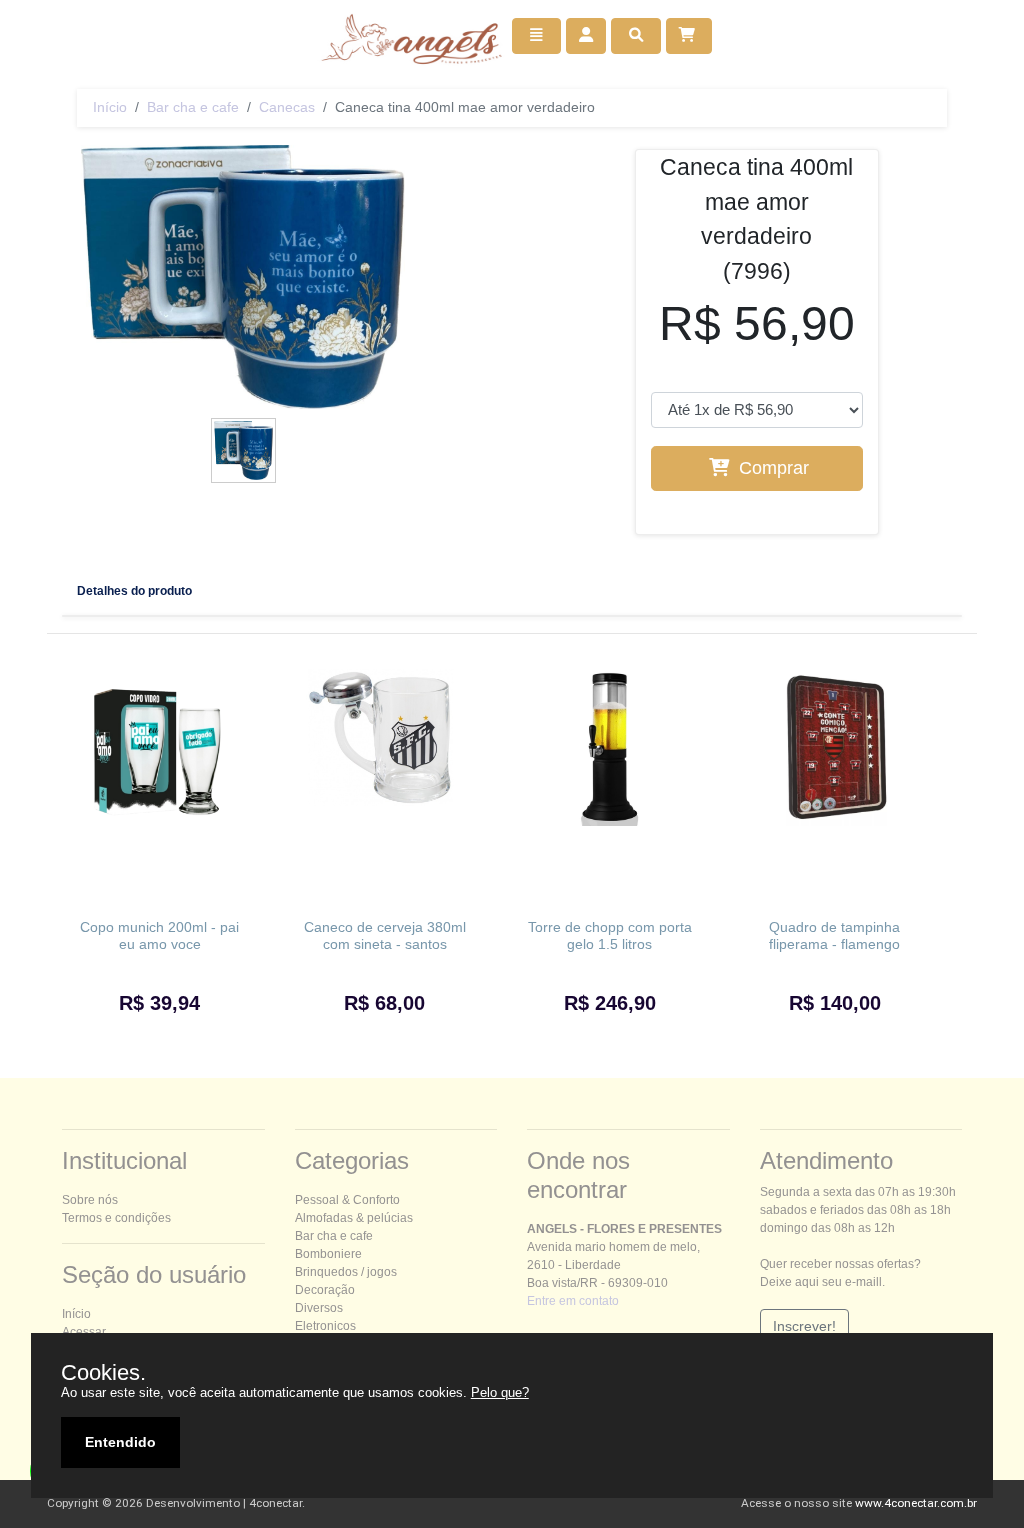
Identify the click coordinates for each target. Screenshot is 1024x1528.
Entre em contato (573, 1301)
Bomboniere (328, 1254)
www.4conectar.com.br (916, 1503)
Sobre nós (90, 1200)
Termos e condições (116, 1218)
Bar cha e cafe (193, 107)
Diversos (319, 1308)
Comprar (771, 468)
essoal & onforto (347, 1200)
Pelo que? (500, 1392)
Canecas (287, 107)
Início (110, 107)
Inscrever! (804, 1326)
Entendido (120, 1442)
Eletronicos (325, 1326)
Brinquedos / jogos (346, 1272)
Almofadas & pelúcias (354, 1218)
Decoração (325, 1290)
